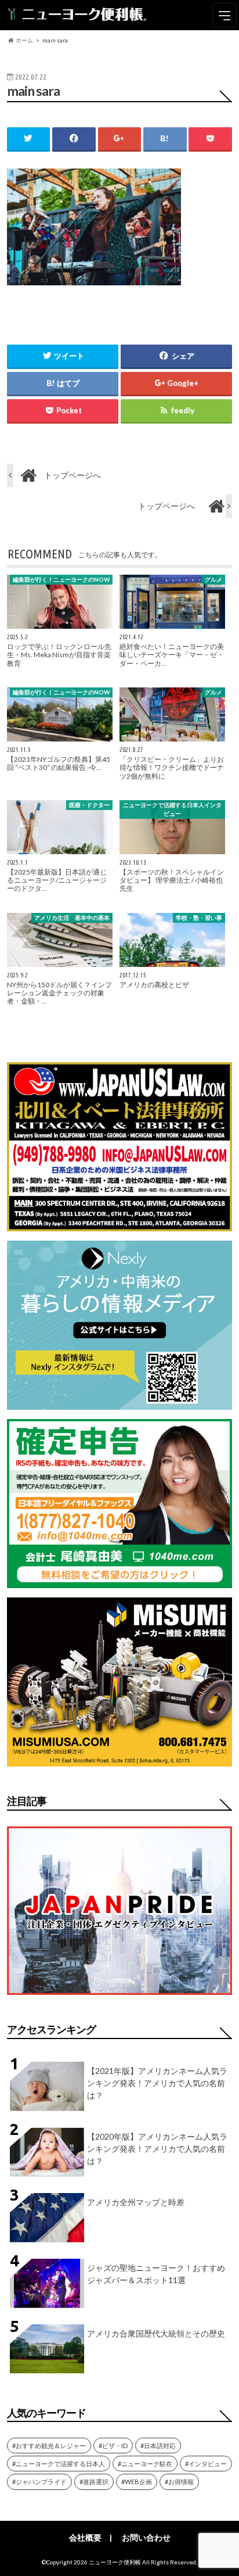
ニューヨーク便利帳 (115, 2562)
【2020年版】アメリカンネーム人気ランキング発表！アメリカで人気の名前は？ (157, 2149)
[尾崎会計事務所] (119, 1581)
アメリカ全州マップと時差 (136, 2202)
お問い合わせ (146, 2537)
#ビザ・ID (113, 2446)
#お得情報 (179, 2482)
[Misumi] (119, 1759)
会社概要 (85, 2537)
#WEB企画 (137, 2482)
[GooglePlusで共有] (119, 139)
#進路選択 (94, 2482)
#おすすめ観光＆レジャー (49, 2446)
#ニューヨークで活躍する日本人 (59, 2464)
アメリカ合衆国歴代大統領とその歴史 (156, 2333)
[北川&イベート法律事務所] (119, 1224)
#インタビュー (206, 2464)
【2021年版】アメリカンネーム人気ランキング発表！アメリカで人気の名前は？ (157, 2083)
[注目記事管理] (119, 1997)
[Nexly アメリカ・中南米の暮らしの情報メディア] (119, 1402)
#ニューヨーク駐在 (145, 2464)
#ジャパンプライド (39, 2482)
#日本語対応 (158, 2446)
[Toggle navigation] (224, 15)
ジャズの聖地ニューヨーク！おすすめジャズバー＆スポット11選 (156, 2274)
